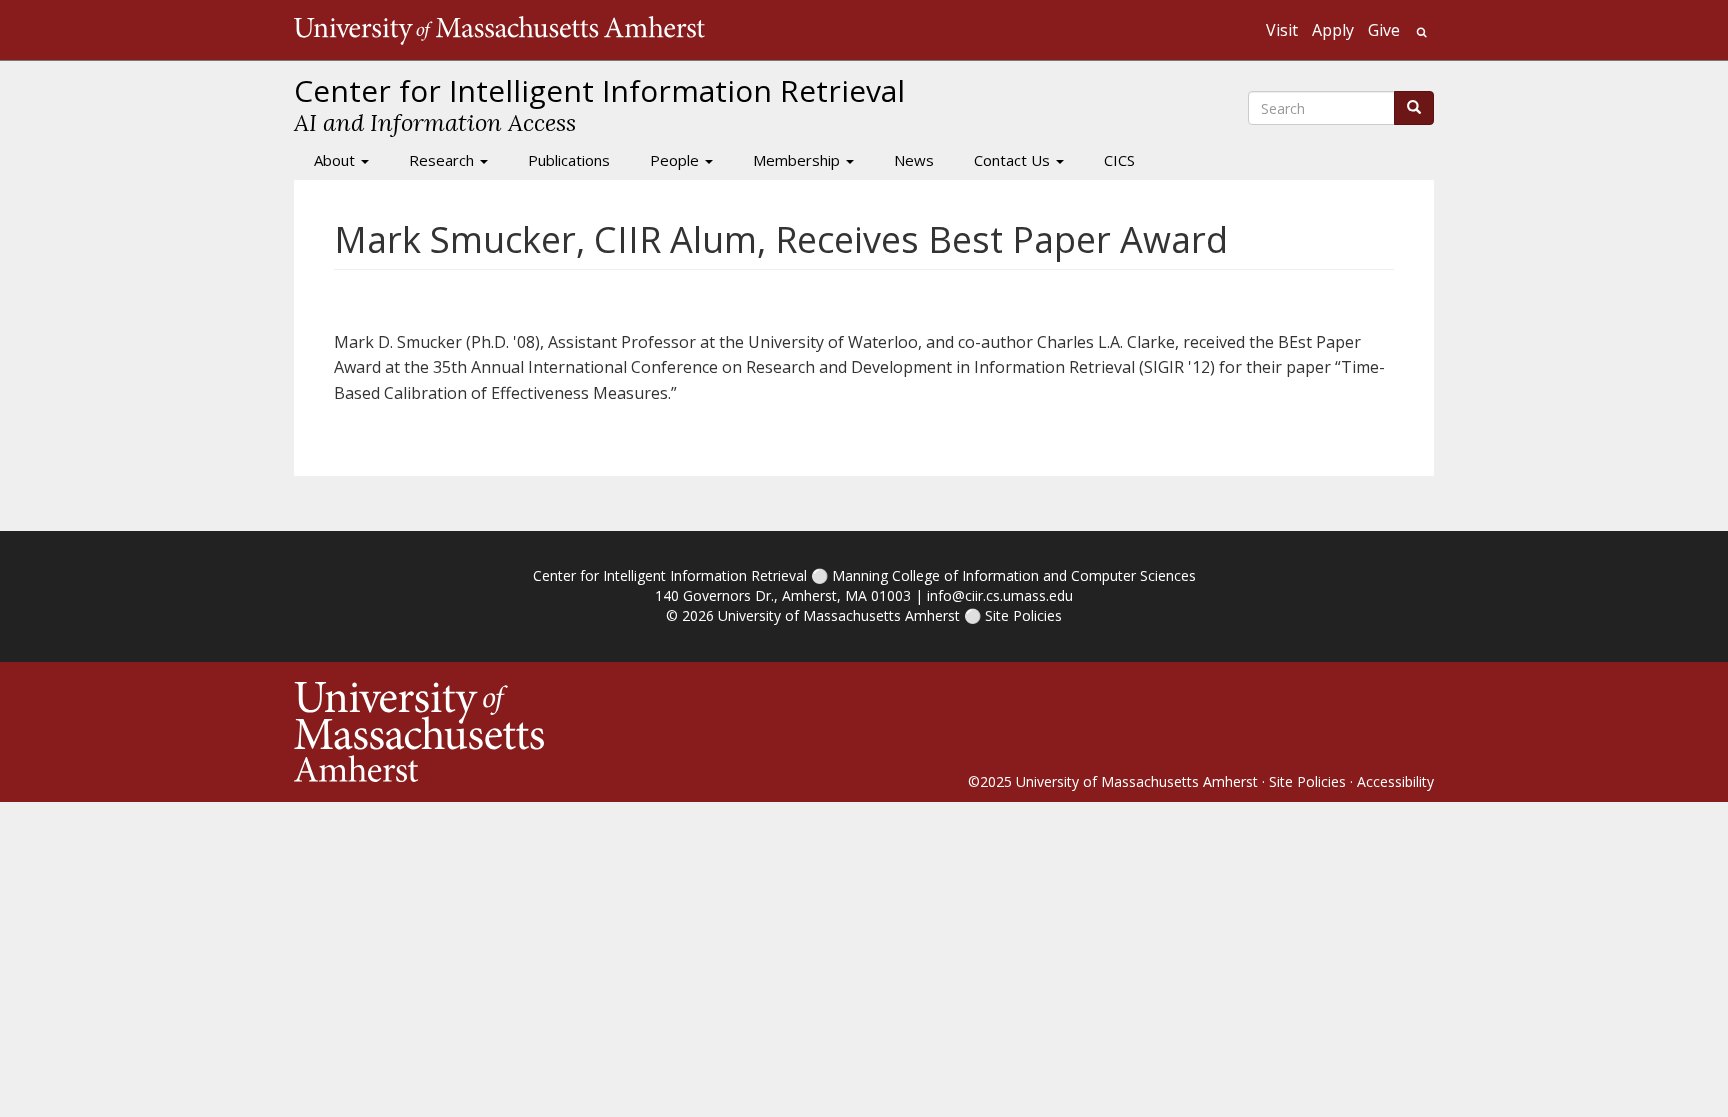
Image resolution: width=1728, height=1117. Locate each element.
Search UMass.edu (1421, 32)
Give (1384, 30)
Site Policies (1023, 615)
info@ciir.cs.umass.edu (1000, 595)
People (676, 160)
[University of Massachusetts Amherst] (579, 732)
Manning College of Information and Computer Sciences (1014, 575)
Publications (569, 160)
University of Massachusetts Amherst (839, 615)
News (914, 160)
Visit (1282, 30)
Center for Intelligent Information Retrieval (670, 575)
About (336, 160)
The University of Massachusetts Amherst (499, 30)
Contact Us (1014, 160)
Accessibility (1395, 781)
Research (443, 160)
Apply (1333, 30)
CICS (1119, 160)
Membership (798, 160)
